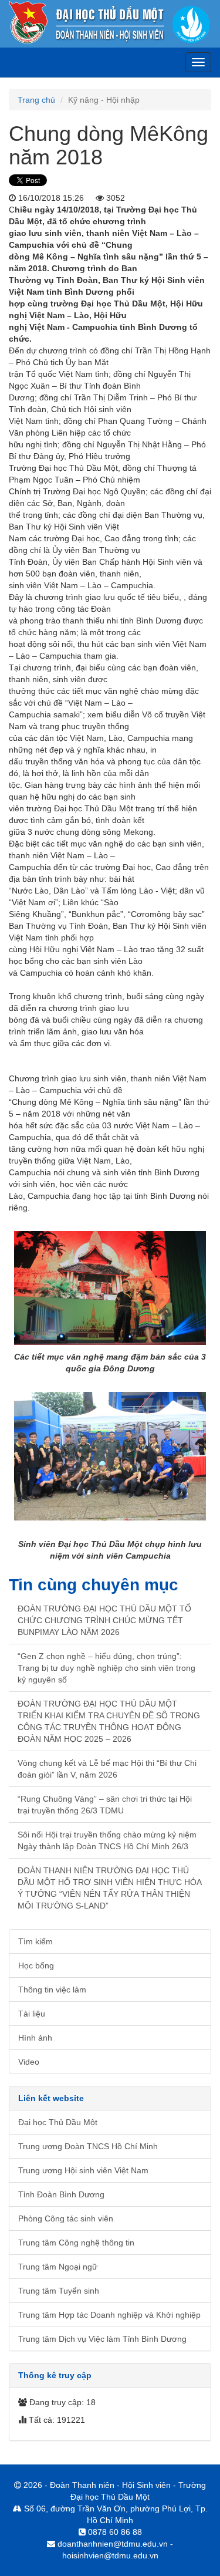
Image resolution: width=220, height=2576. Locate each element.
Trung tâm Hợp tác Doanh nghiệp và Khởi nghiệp (109, 2315)
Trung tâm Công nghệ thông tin (76, 2243)
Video (29, 2062)
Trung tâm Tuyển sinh (59, 2291)
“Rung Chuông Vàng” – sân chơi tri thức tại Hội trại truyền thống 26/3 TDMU (105, 1805)
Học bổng (36, 1965)
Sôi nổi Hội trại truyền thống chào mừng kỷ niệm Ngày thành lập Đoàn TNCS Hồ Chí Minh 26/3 (107, 1840)
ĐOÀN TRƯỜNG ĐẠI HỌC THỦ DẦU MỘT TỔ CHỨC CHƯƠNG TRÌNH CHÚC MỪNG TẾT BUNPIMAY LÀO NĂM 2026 (104, 1620)
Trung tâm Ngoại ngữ (58, 2267)
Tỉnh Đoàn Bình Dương (61, 2194)
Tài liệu (32, 2014)
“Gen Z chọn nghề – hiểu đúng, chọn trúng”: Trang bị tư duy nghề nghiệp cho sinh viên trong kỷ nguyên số (106, 1668)
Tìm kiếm (35, 1941)
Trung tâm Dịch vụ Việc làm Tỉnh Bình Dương (102, 2339)
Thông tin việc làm (52, 1990)
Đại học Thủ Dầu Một (58, 2122)
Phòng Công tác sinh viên (66, 2218)
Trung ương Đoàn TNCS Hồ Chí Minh (88, 2146)
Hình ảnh (35, 2038)
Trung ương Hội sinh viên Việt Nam (83, 2170)
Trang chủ (36, 100)
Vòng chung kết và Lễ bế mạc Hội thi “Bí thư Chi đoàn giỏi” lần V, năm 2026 (107, 1769)
